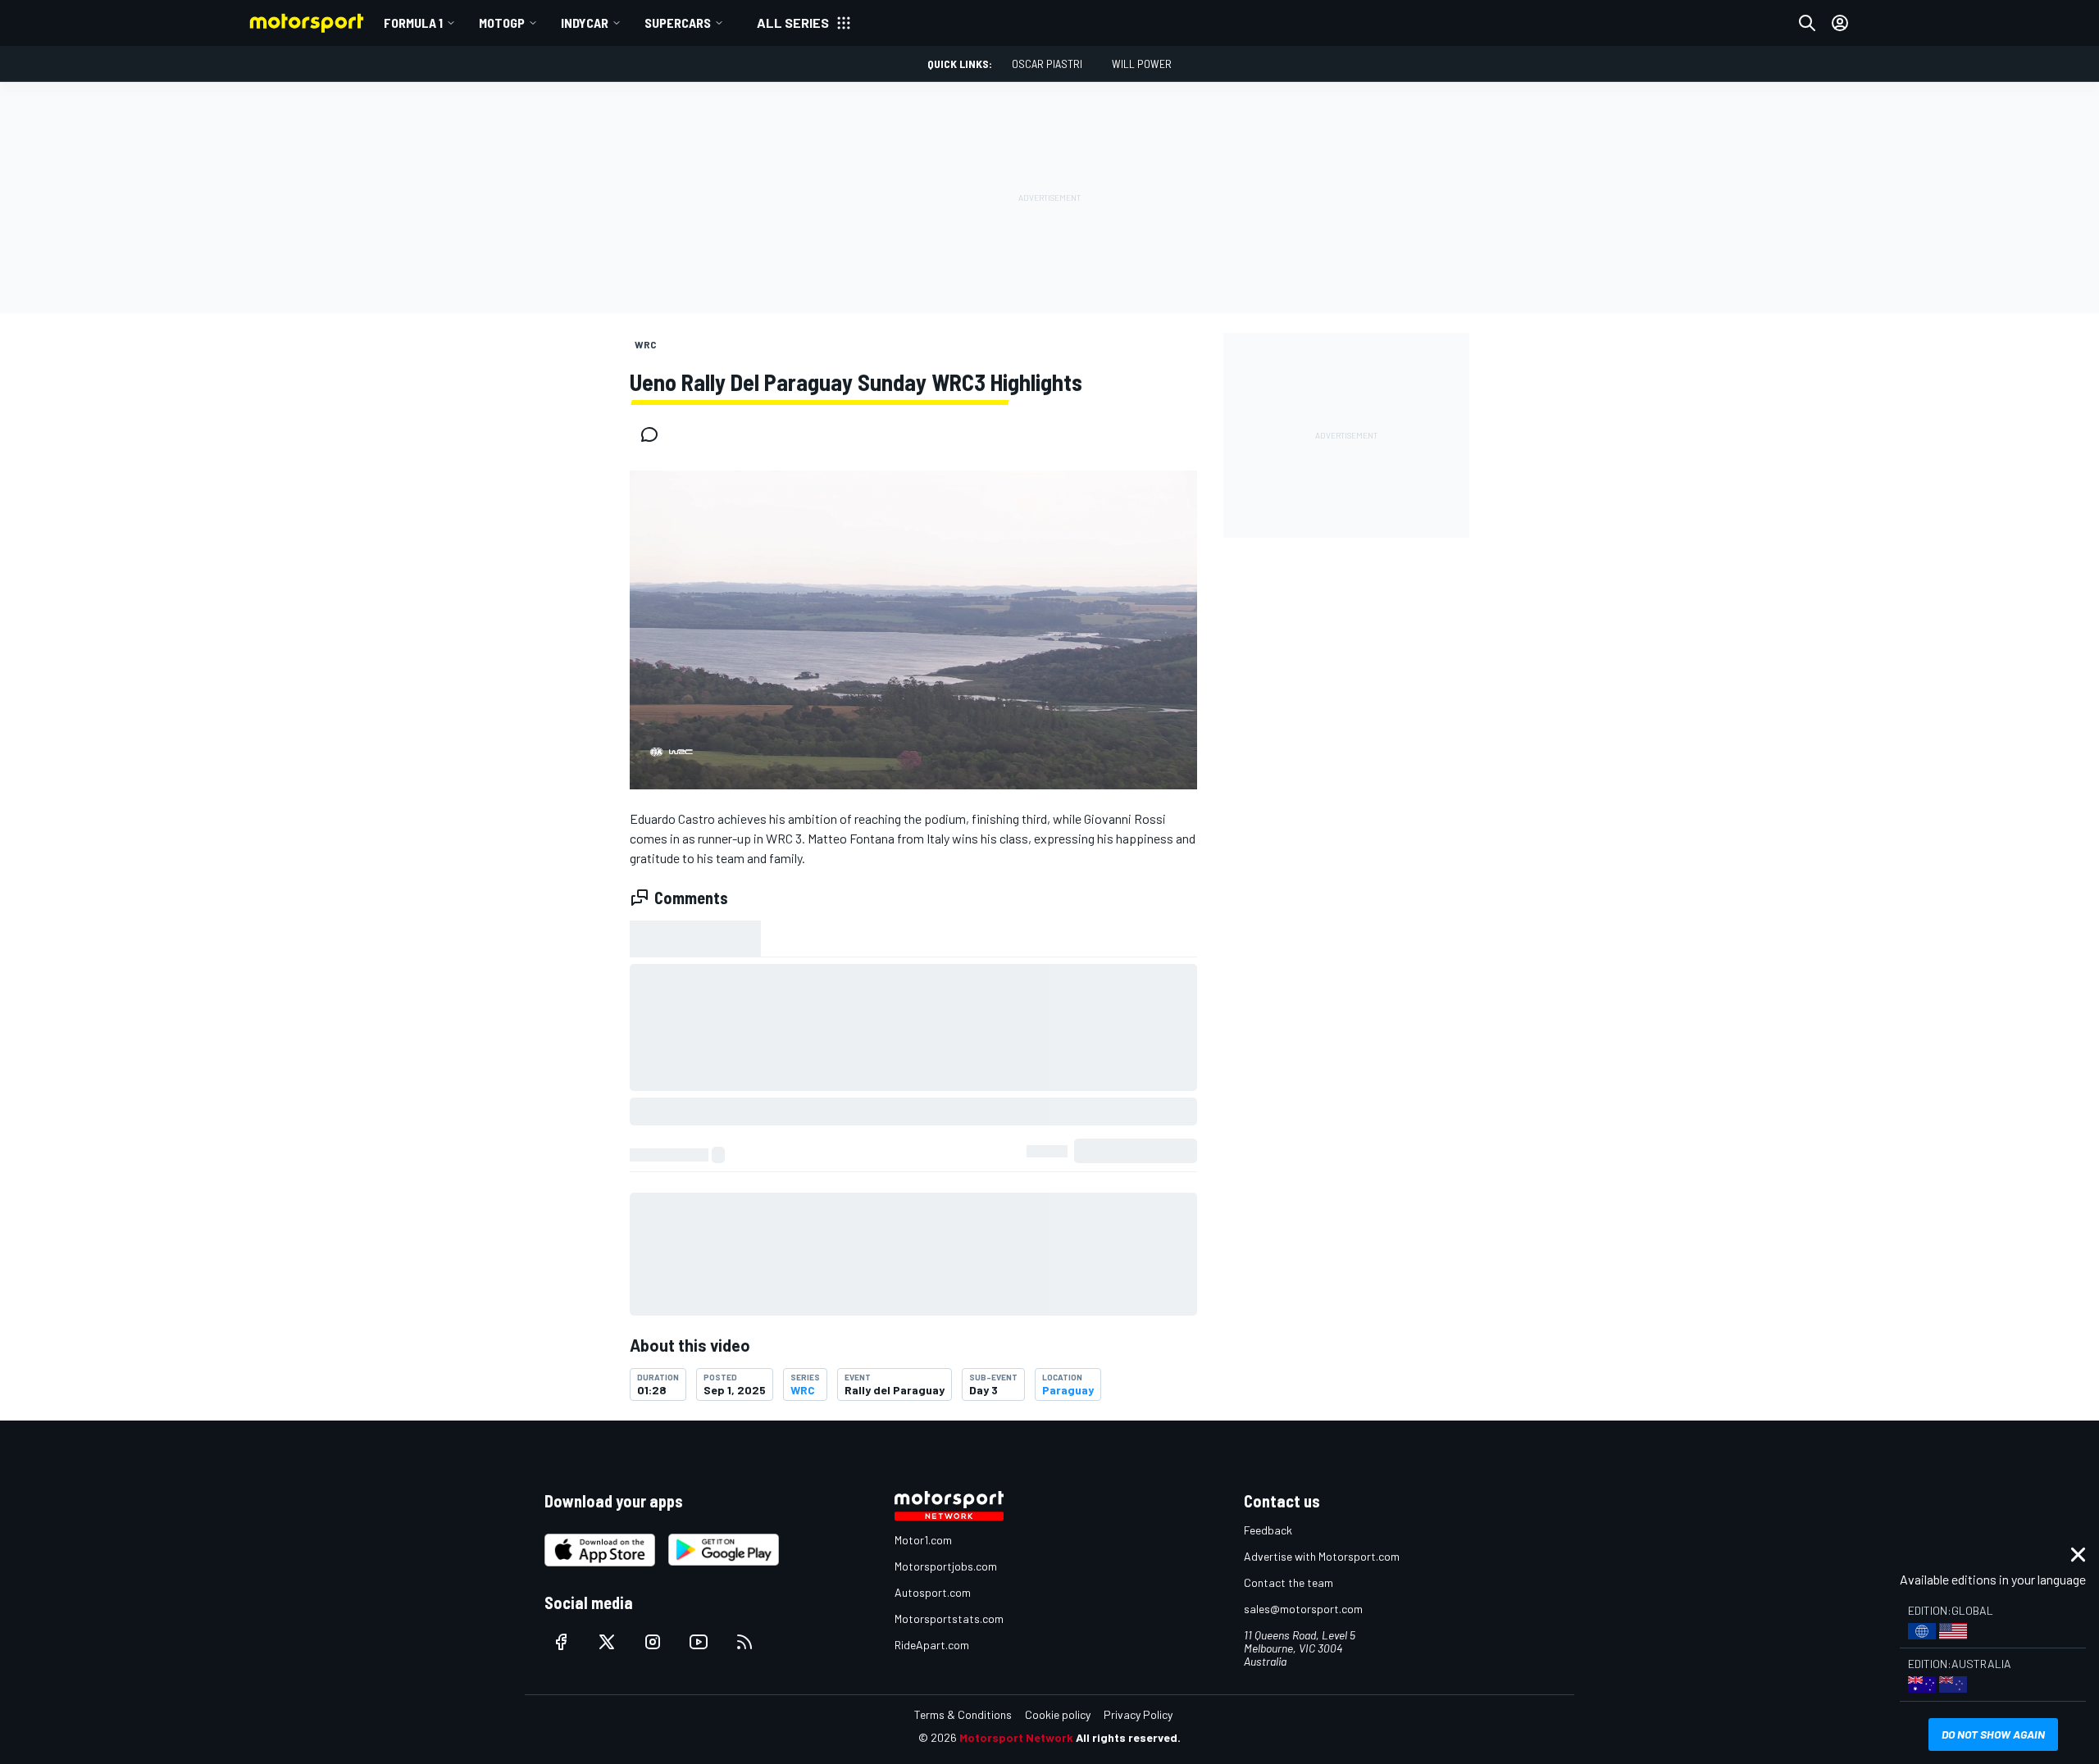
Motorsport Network (1016, 1737)
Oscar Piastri (1047, 64)
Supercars (678, 23)
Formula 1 (413, 23)
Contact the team (1289, 1582)
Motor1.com (923, 1540)
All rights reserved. (1128, 1737)
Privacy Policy (1138, 1714)
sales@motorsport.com (1303, 1609)
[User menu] (1840, 23)
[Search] (1807, 23)
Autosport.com (933, 1592)
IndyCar (585, 23)
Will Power (1142, 64)
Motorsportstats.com (949, 1619)
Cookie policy (1058, 1714)
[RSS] (744, 1642)
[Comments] (654, 434)
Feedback (1268, 1530)
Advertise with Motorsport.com (1322, 1556)
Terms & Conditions (963, 1714)
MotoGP (502, 23)
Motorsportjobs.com (946, 1566)
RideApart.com (932, 1645)
